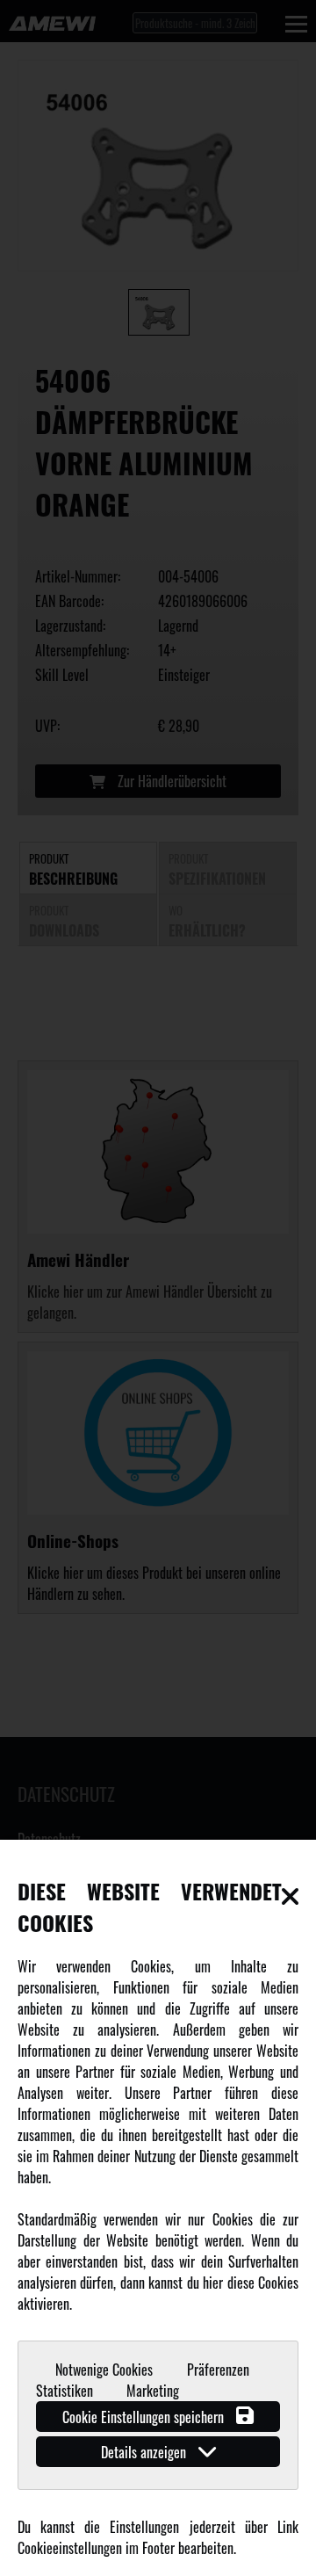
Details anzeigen (145, 2452)
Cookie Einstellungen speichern (145, 2417)
